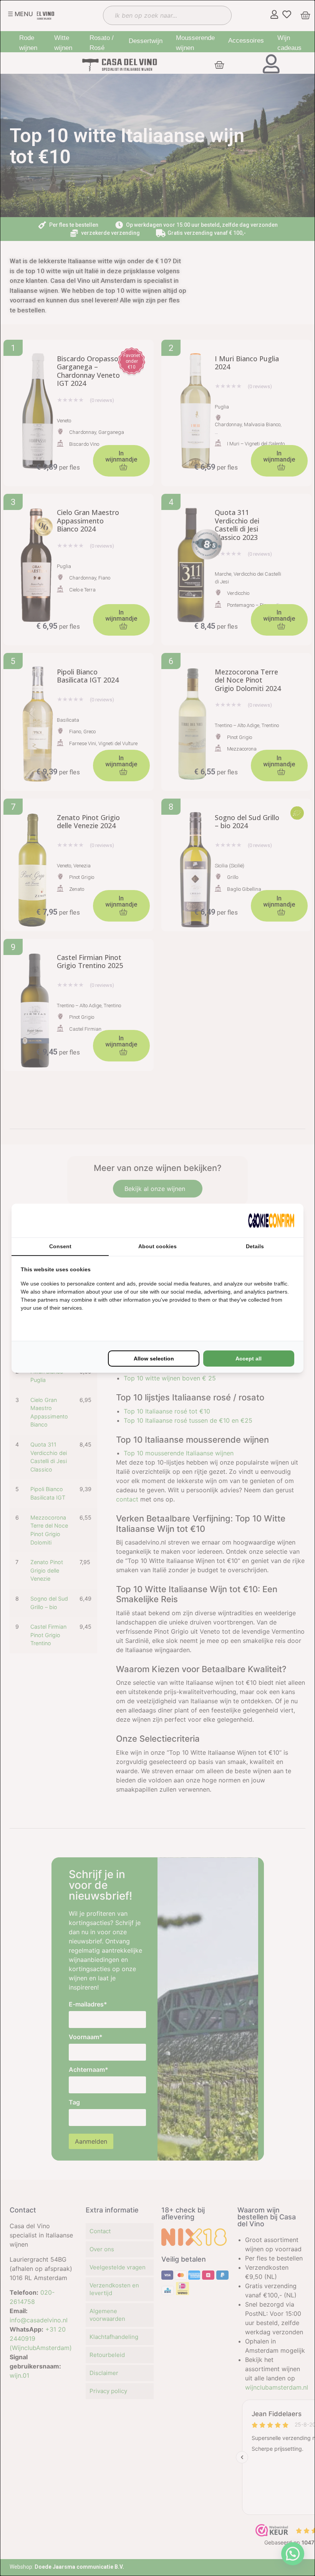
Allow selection (154, 1359)
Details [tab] (255, 1246)
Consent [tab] (60, 1246)
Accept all (249, 1359)
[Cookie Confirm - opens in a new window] (271, 1221)
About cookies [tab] (157, 1246)
